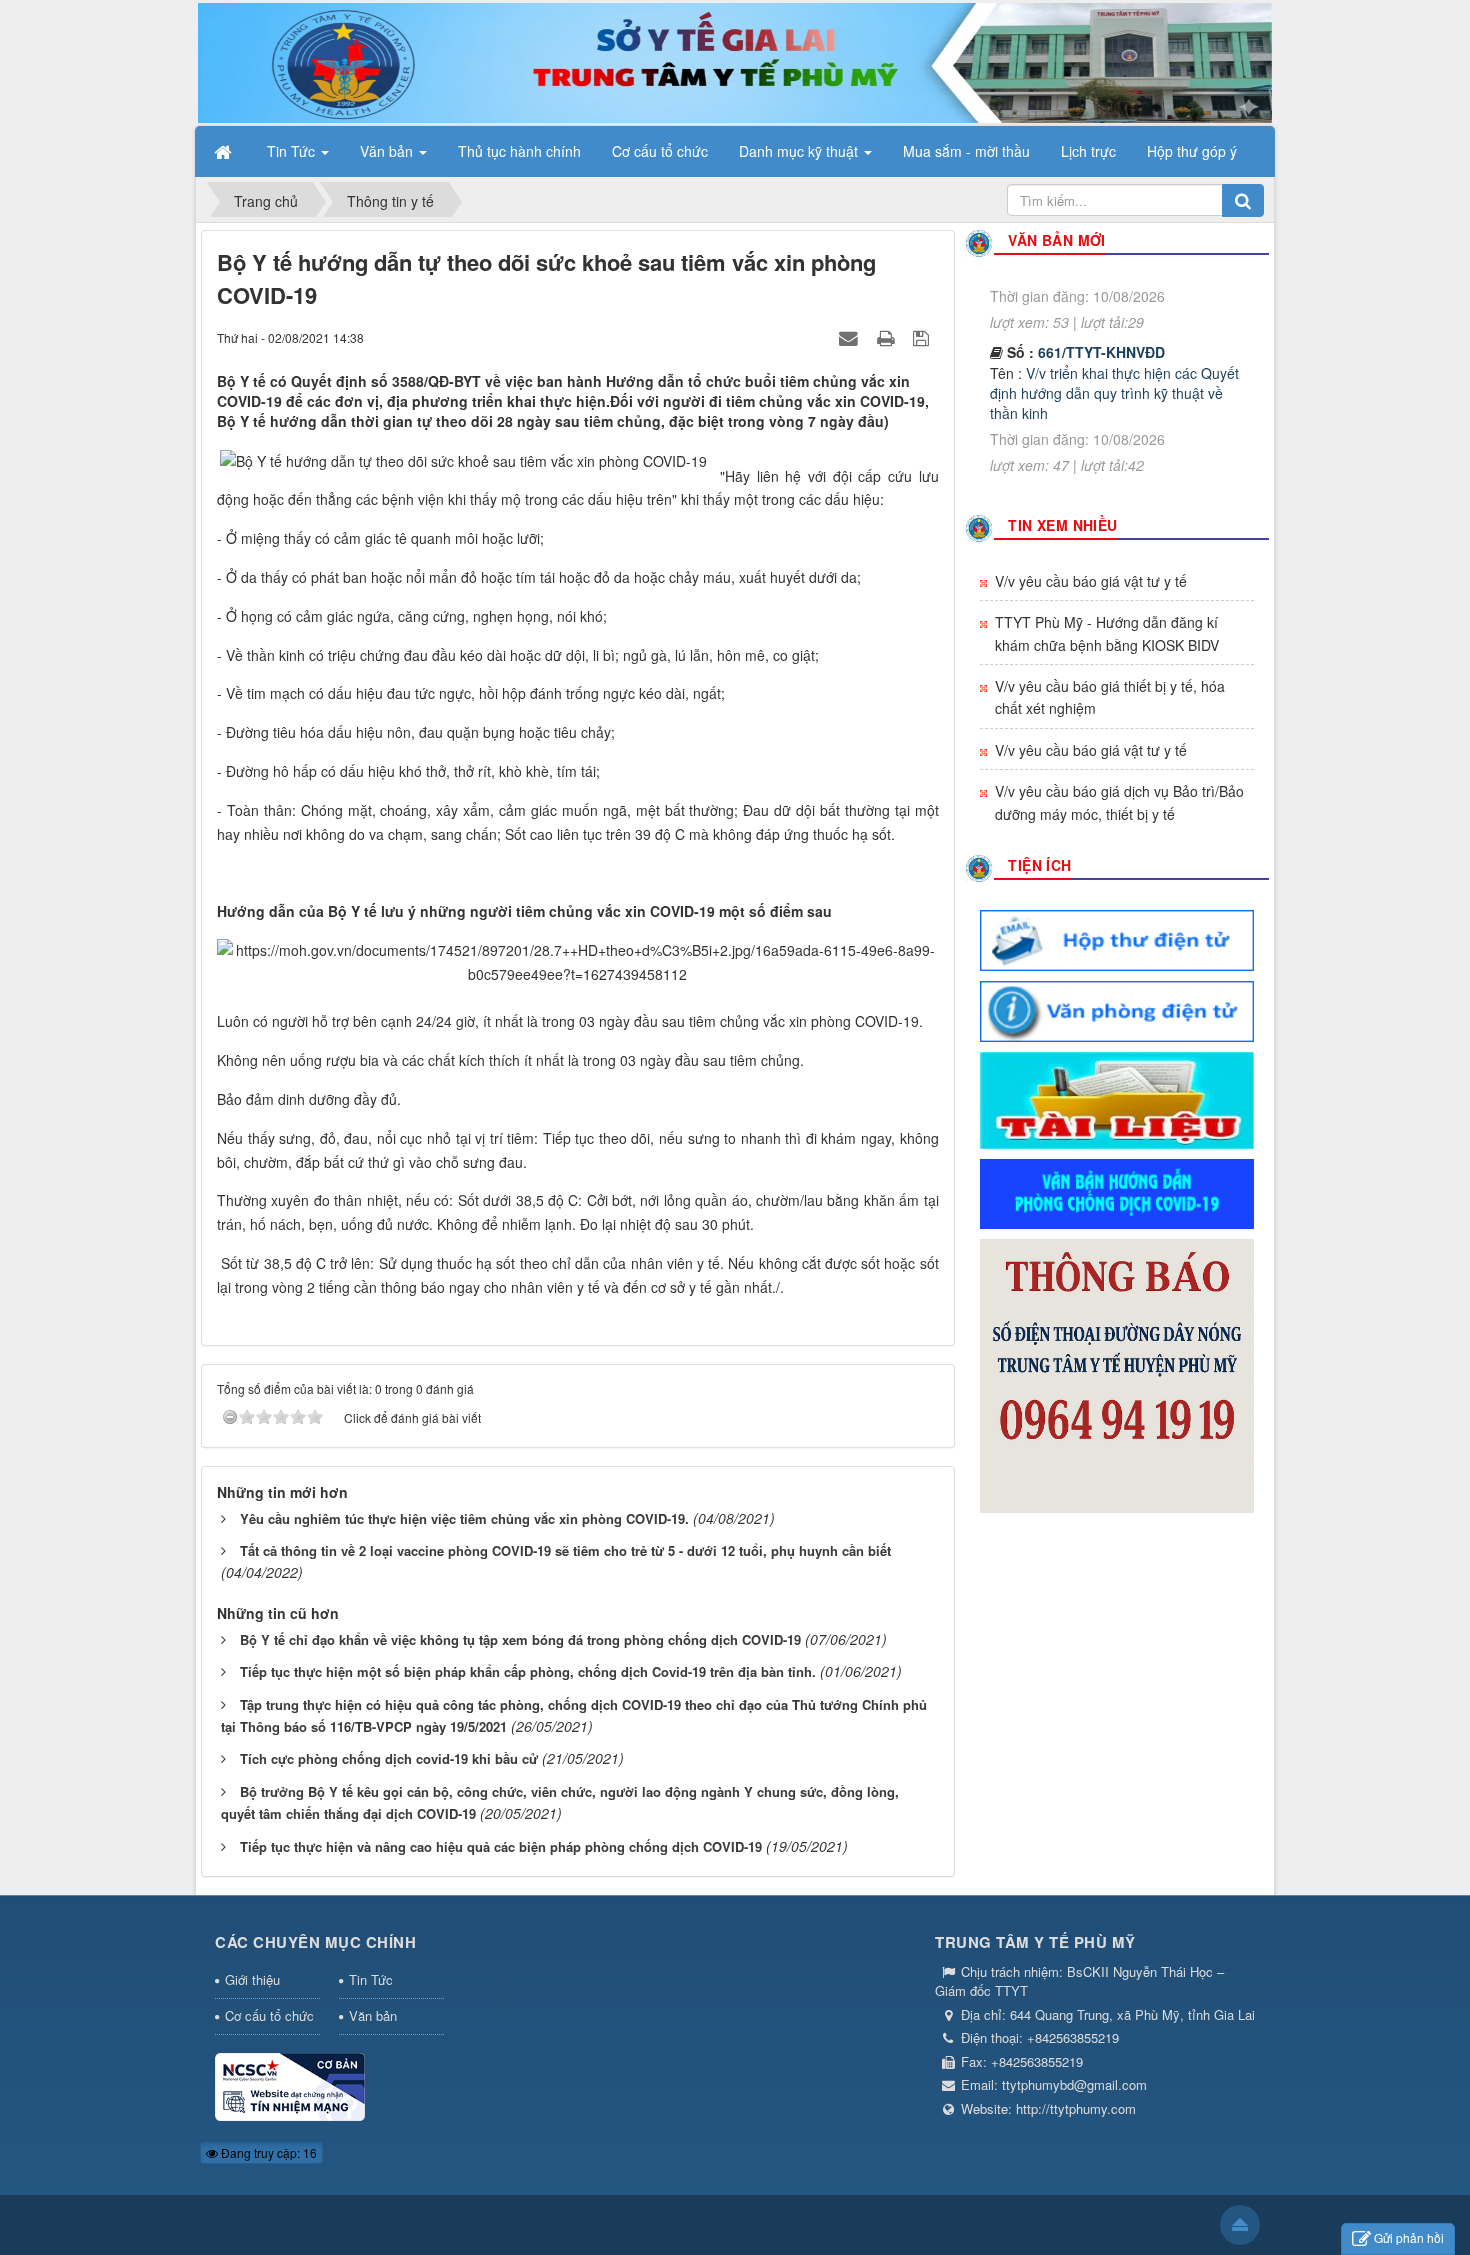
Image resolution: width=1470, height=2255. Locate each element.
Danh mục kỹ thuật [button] (800, 151)
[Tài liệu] (1117, 1098)
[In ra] (888, 337)
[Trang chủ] (225, 151)
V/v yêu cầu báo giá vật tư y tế (1091, 581)
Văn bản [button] (388, 151)
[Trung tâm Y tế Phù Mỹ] (735, 61)
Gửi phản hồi (1409, 2237)
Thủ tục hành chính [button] (519, 151)
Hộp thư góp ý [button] (1192, 151)
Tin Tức (371, 1979)
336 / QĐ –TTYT (1090, 461)
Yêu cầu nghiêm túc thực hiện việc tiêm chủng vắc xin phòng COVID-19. (464, 1518)
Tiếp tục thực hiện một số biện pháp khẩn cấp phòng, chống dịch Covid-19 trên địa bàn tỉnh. (528, 1671)
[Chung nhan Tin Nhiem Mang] (290, 2085)
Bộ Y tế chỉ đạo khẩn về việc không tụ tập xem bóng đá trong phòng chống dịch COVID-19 (520, 1639)
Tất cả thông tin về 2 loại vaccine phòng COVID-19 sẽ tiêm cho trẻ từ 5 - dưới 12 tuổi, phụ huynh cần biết (565, 1550)
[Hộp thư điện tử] (1117, 938)
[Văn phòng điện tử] (1117, 1009)
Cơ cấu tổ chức (269, 2015)
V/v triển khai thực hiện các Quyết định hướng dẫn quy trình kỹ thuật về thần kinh (1114, 359)
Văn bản (373, 2015)
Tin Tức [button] (293, 151)
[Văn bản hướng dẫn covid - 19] (1117, 1192)
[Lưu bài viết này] (923, 337)
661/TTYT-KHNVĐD (1101, 318)
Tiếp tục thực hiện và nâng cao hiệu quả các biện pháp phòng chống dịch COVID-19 (501, 1846)
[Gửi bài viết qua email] (851, 337)
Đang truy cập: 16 (267, 2152)
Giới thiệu (252, 1979)
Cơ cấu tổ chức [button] (660, 151)
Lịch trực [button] (1088, 151)
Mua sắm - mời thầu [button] (966, 151)
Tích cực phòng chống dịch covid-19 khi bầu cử (389, 1758)
